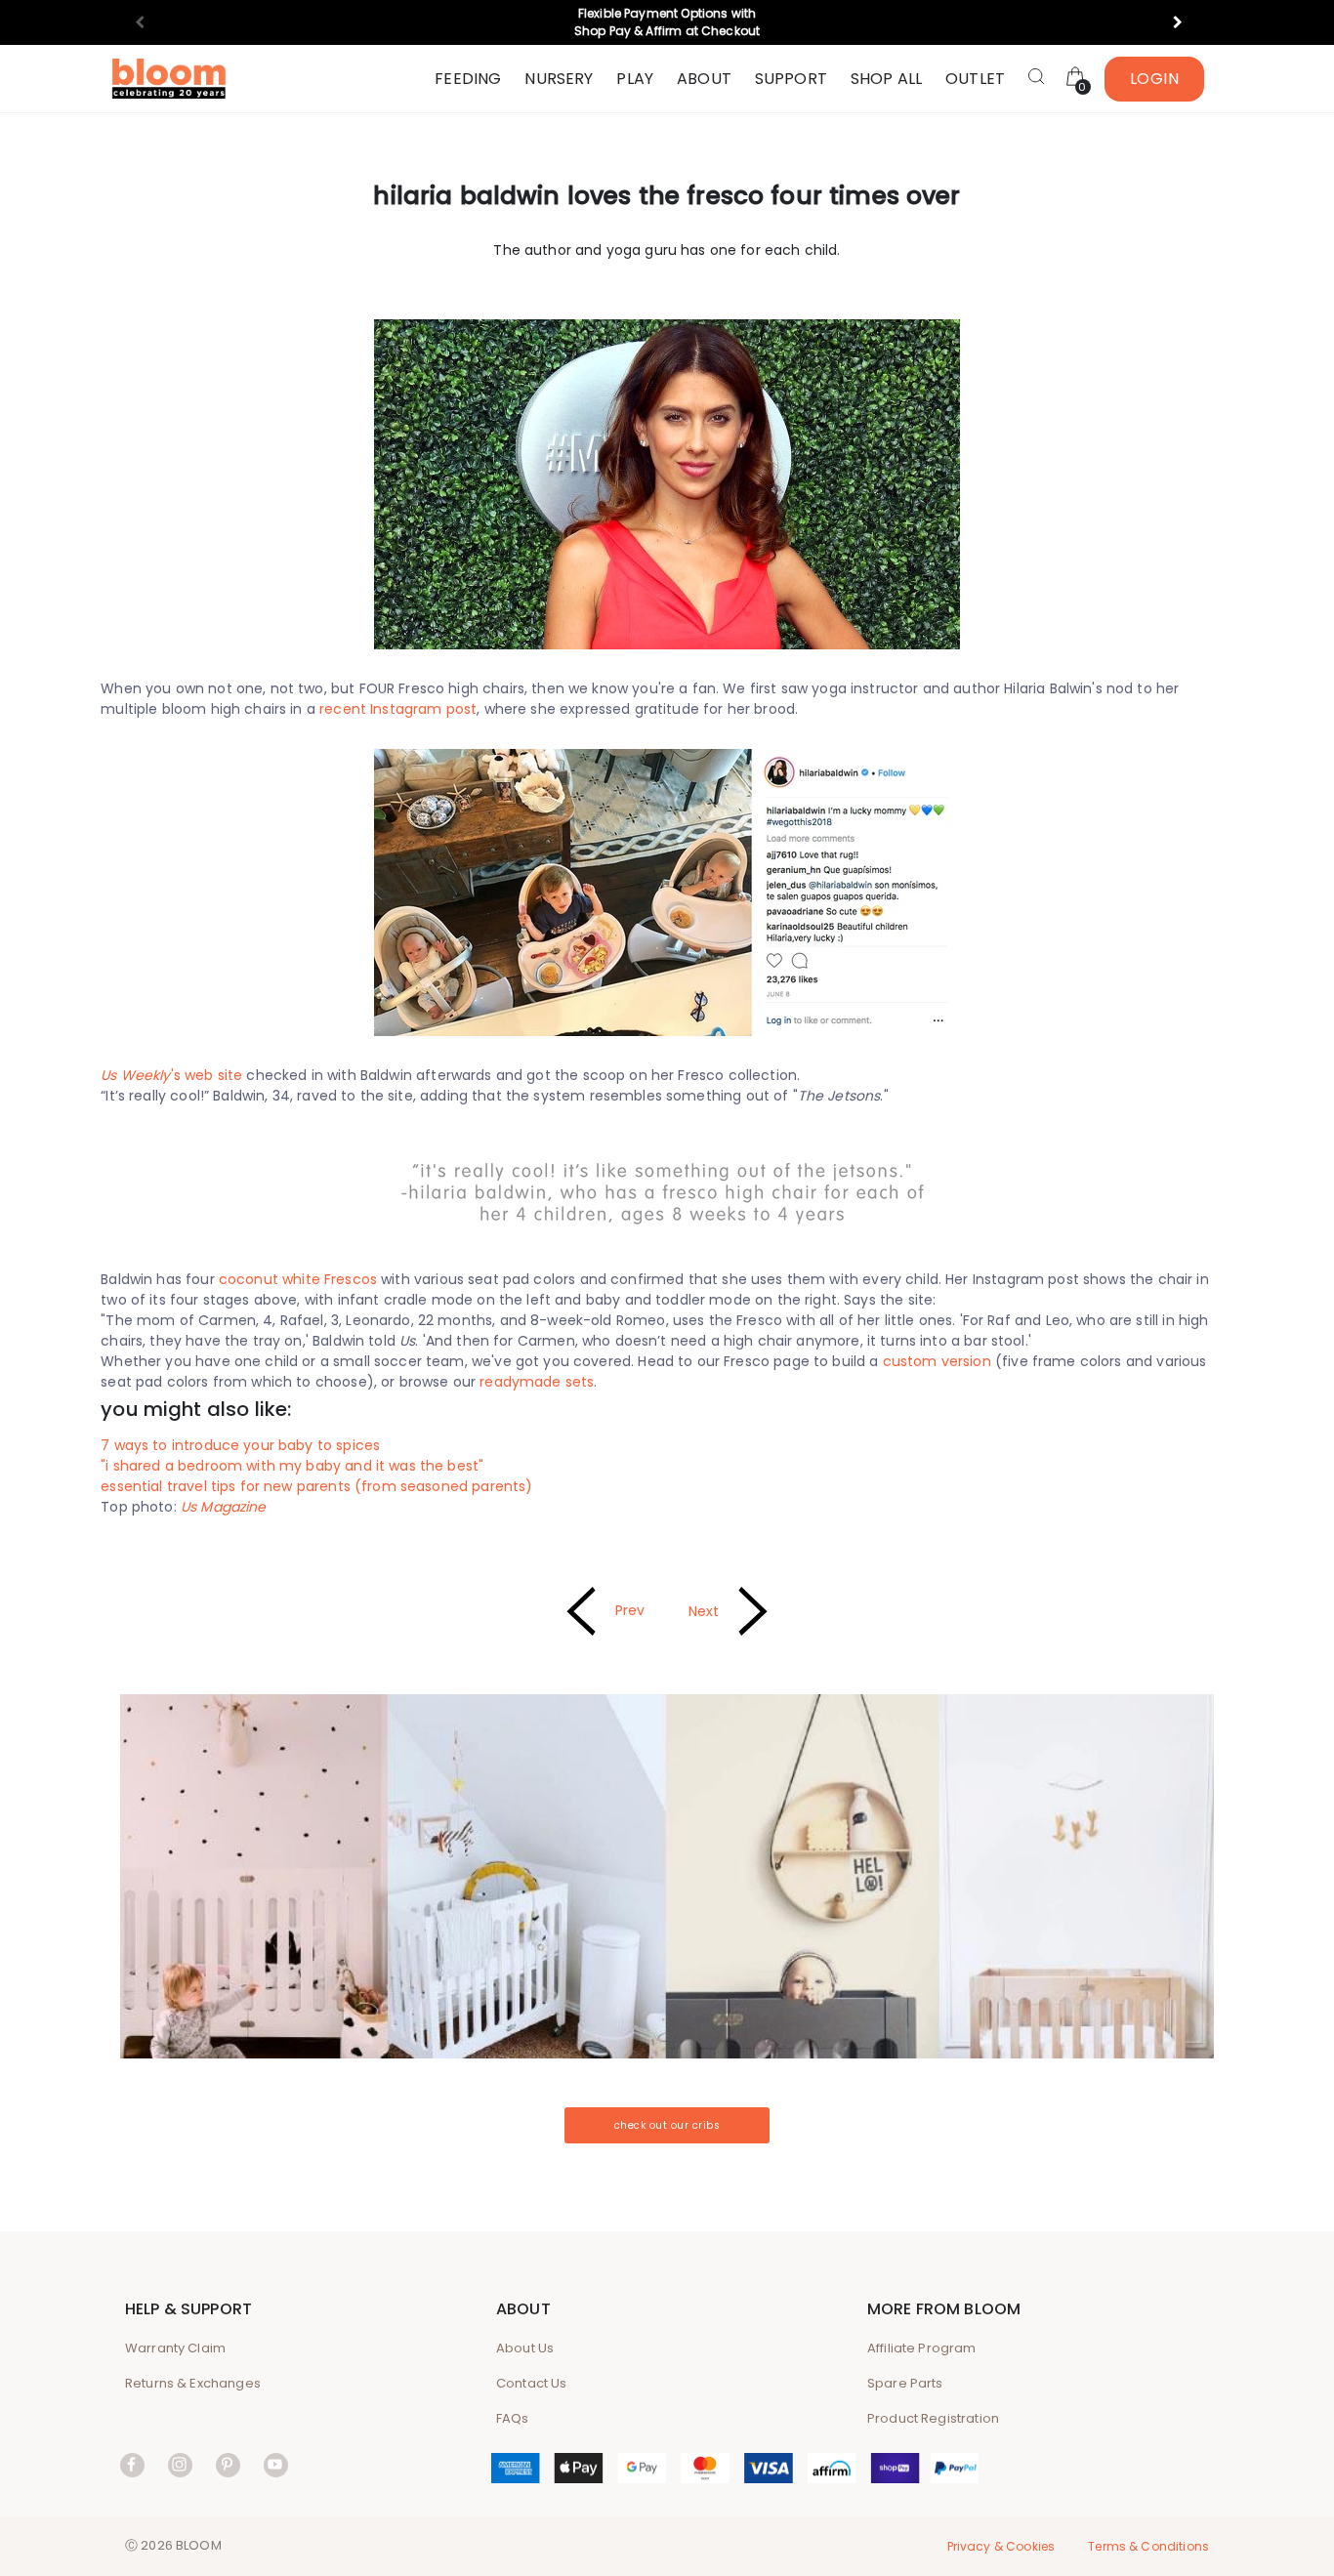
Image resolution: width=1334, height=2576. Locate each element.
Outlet (975, 79)
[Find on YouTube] (276, 2464)
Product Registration (933, 2418)
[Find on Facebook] (132, 2464)
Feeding (468, 79)
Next (704, 1611)
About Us (525, 2348)
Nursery (559, 79)
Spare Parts (905, 2383)
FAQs (513, 2418)
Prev (630, 1610)
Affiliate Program (922, 2348)
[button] (1186, 22)
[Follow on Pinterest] (228, 2464)
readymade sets (537, 1382)
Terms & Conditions (1148, 2546)
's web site (171, 1075)
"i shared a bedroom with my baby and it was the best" (292, 1466)
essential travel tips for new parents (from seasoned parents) (316, 1486)
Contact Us (532, 2383)
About (704, 79)
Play (635, 79)
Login (1155, 79)
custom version (937, 1361)
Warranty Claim (175, 2348)
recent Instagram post (398, 709)
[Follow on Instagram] (180, 2464)
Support (791, 79)
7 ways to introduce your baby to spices (240, 1445)
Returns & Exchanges (193, 2383)
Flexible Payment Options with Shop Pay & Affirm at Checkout (667, 22)
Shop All (886, 79)
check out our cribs (667, 2125)
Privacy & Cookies (1001, 2546)
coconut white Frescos (298, 1279)
